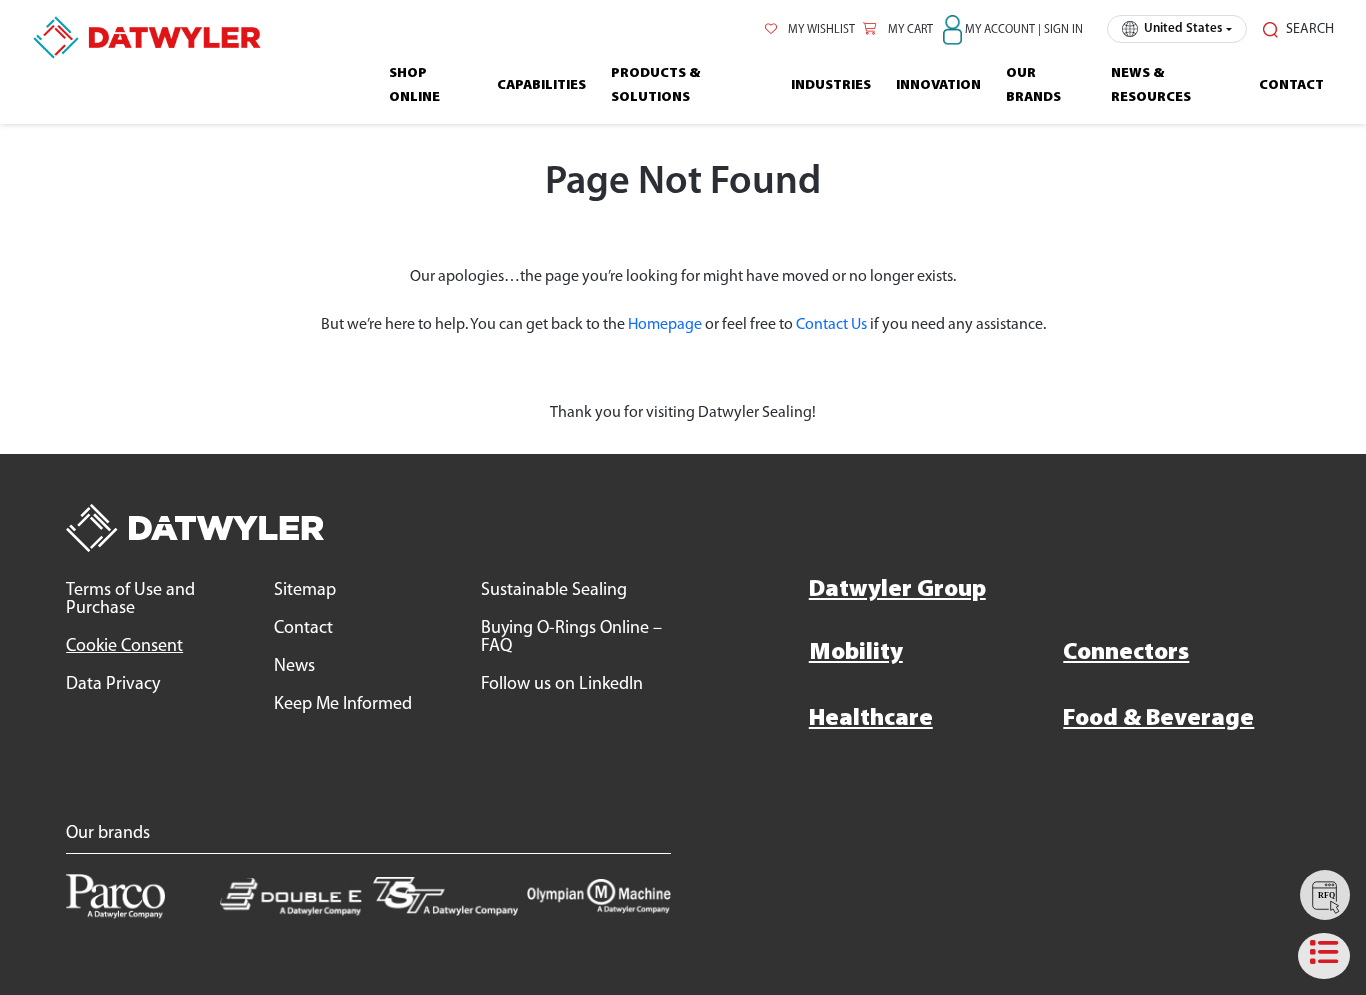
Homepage (665, 325)
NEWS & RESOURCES (1151, 85)
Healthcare (871, 719)
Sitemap (305, 591)
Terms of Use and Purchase (130, 600)
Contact (1291, 85)
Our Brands (1033, 85)
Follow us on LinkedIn (562, 685)
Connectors (1126, 653)
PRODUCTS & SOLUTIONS (655, 85)
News (294, 667)
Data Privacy (113, 685)
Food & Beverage (1158, 719)
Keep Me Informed (343, 705)
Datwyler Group (897, 590)
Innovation (938, 85)
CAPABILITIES (541, 85)
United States (1183, 28)
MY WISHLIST (820, 30)
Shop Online (414, 85)
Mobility (856, 653)
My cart (909, 30)
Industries (831, 85)
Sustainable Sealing (554, 591)
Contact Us (831, 325)
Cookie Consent (124, 647)
